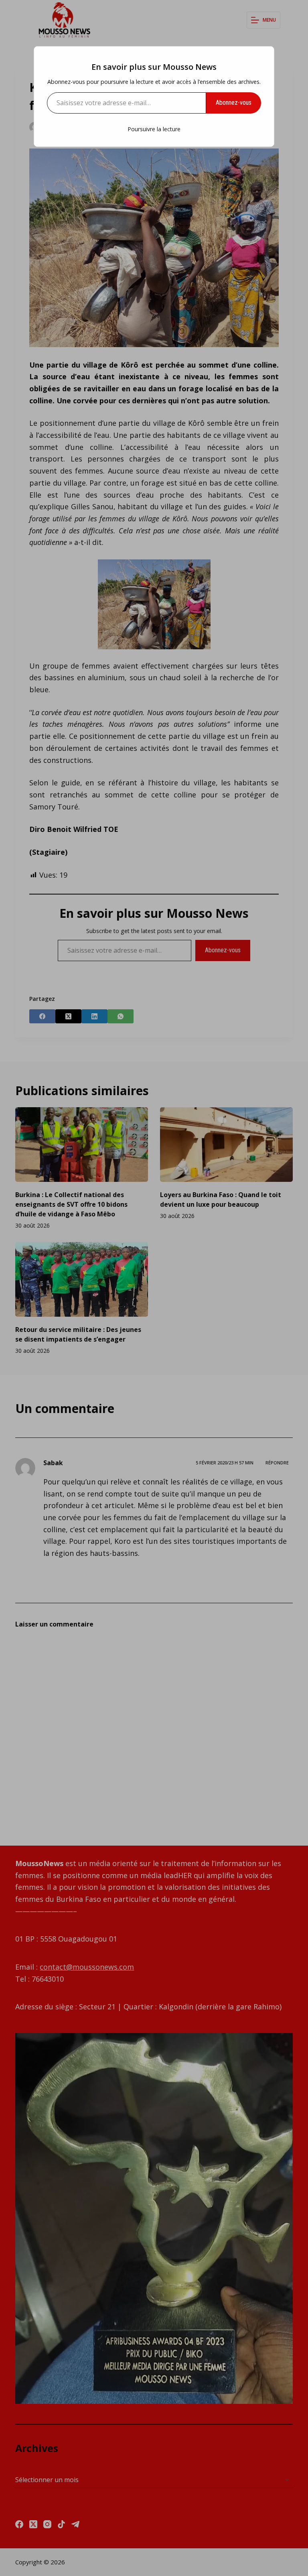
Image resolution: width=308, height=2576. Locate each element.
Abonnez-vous (234, 103)
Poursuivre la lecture (154, 129)
